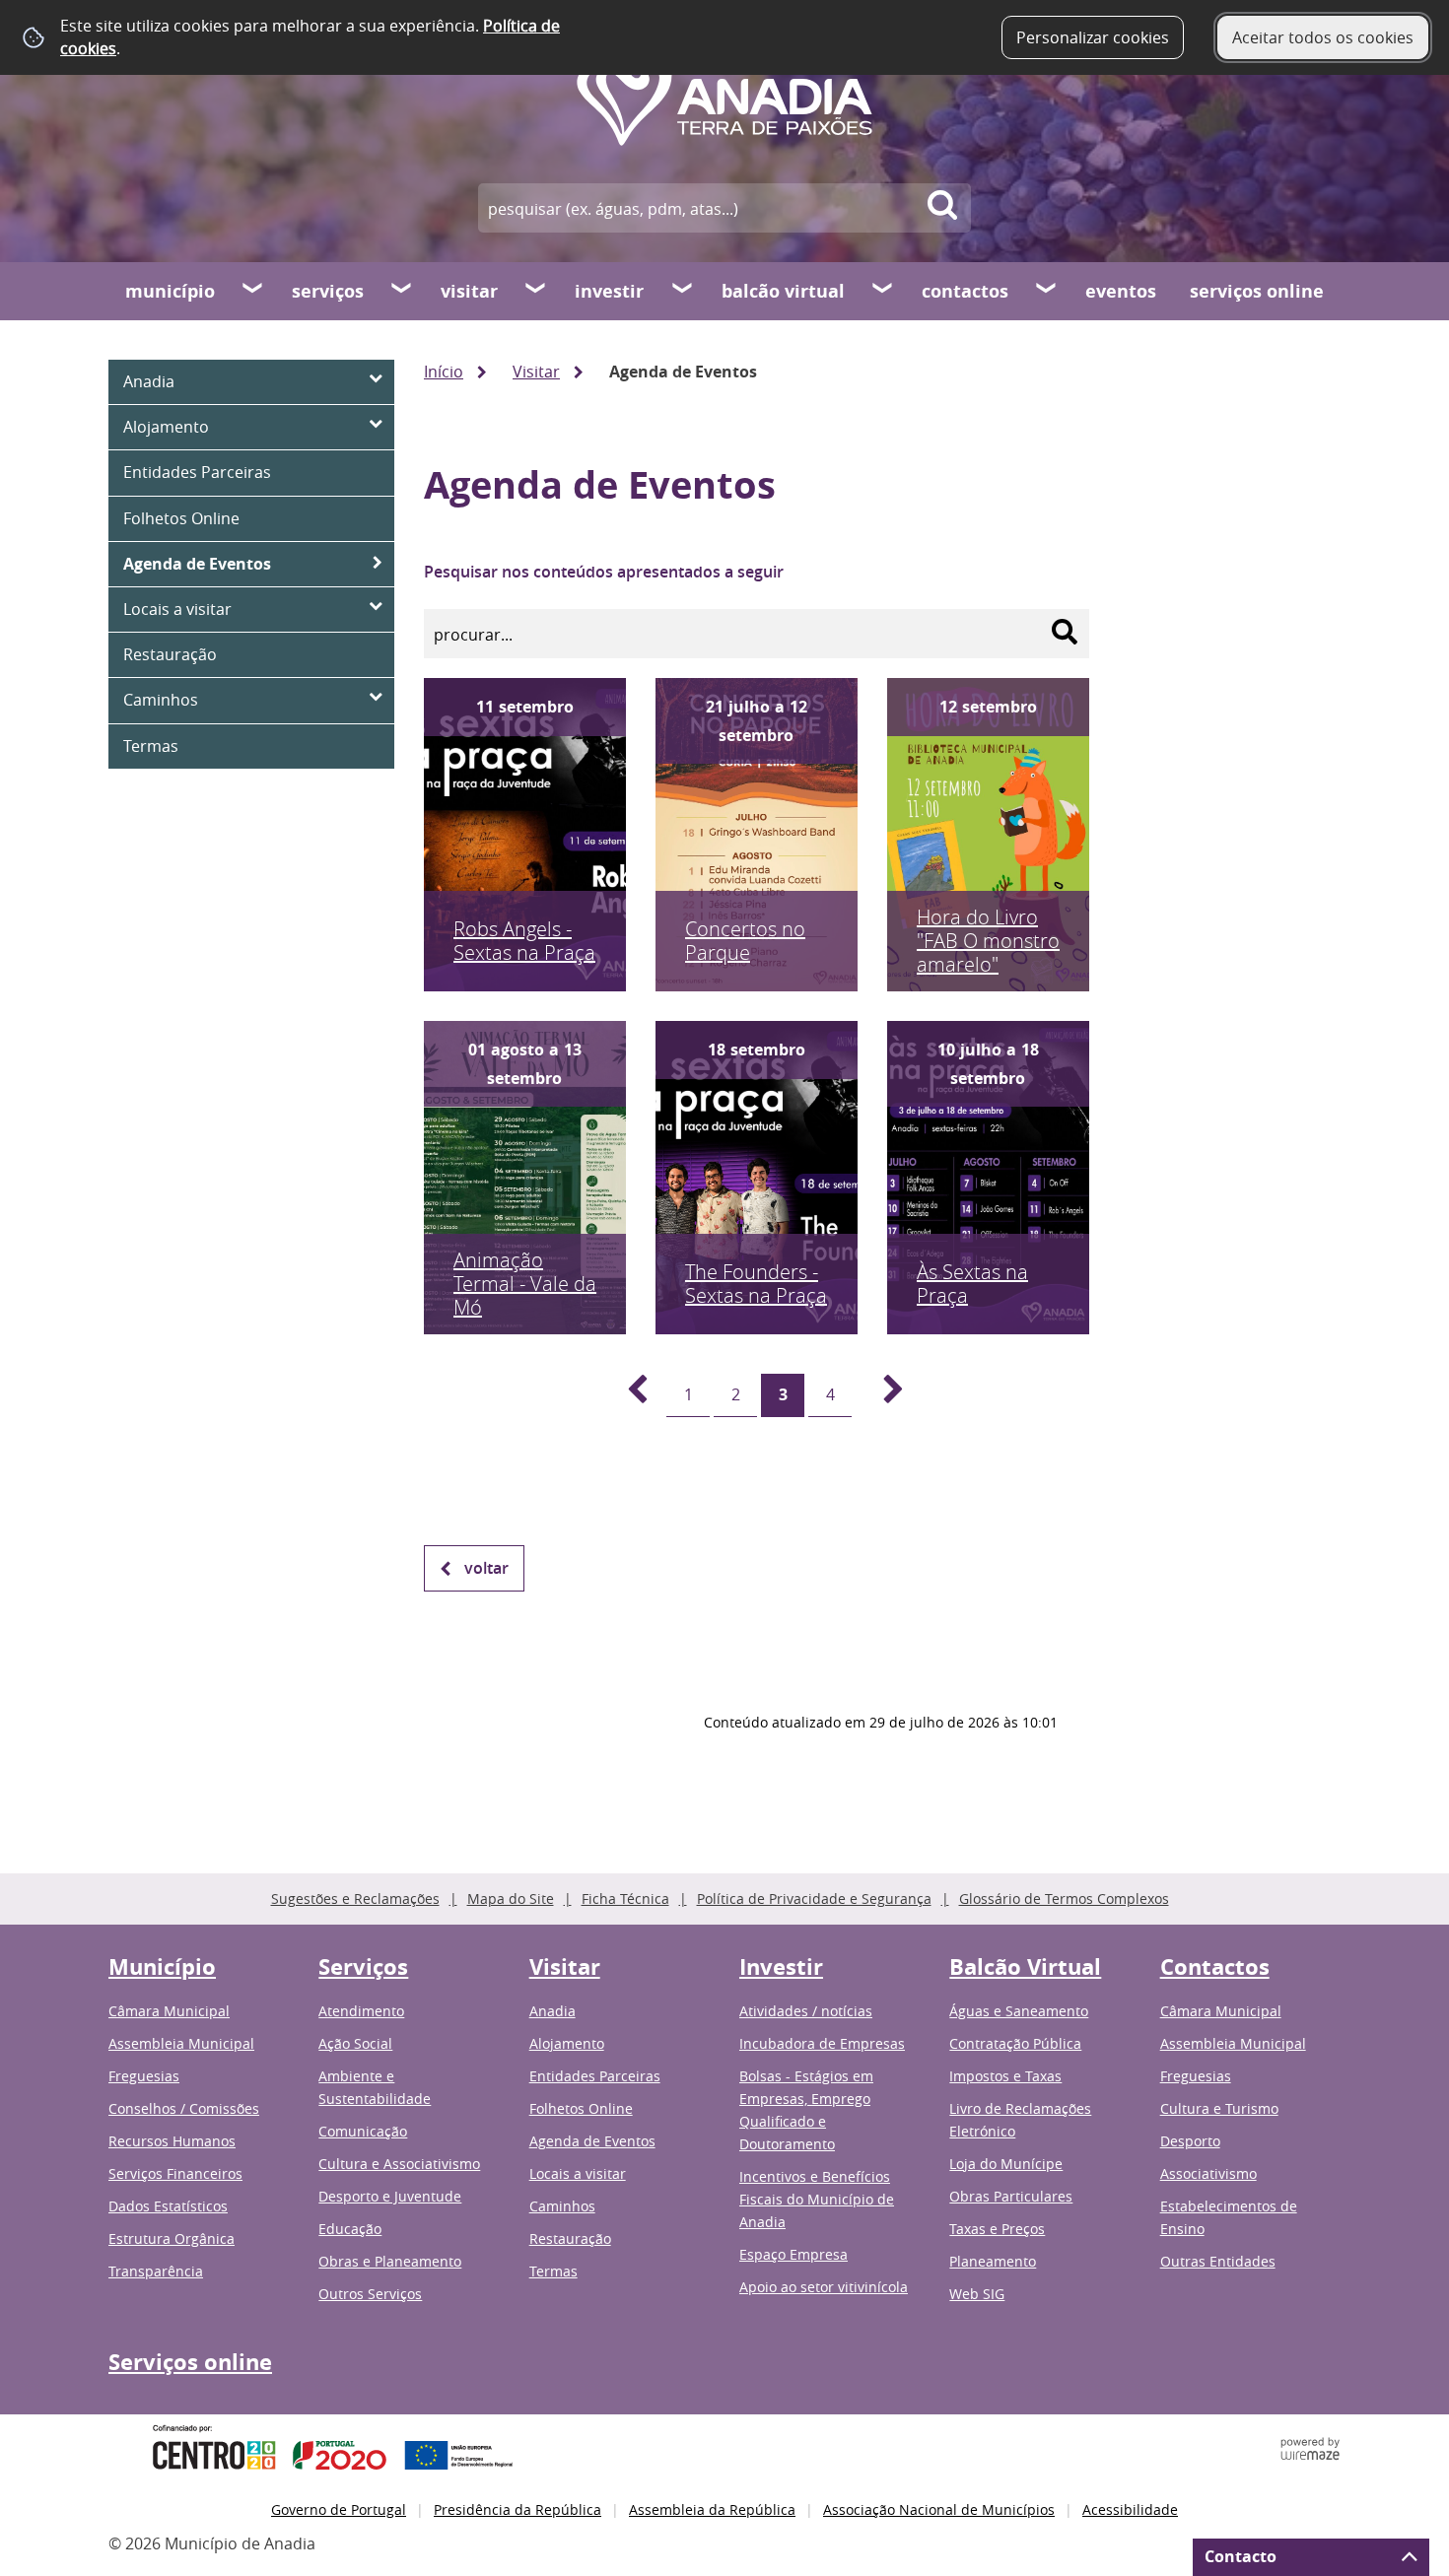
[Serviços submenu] (402, 291)
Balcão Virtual (783, 291)
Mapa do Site (511, 1898)
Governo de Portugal (339, 2509)
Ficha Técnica (625, 1898)
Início (444, 372)
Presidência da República (517, 2509)
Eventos (1121, 291)
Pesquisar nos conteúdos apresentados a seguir (604, 572)
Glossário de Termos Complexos (1064, 1898)
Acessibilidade (1130, 2509)
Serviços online (1257, 291)
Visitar (469, 291)
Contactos (965, 291)
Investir (609, 291)
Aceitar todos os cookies (1323, 37)
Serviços (328, 291)
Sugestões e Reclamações (355, 1898)
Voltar (486, 1568)
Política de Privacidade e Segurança (814, 1898)
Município (170, 291)
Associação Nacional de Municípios (939, 2509)
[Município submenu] (253, 291)
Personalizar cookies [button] (1093, 37)
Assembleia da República (712, 2509)
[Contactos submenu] (1047, 291)
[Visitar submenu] (536, 291)
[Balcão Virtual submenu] (883, 291)
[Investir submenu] (683, 291)
